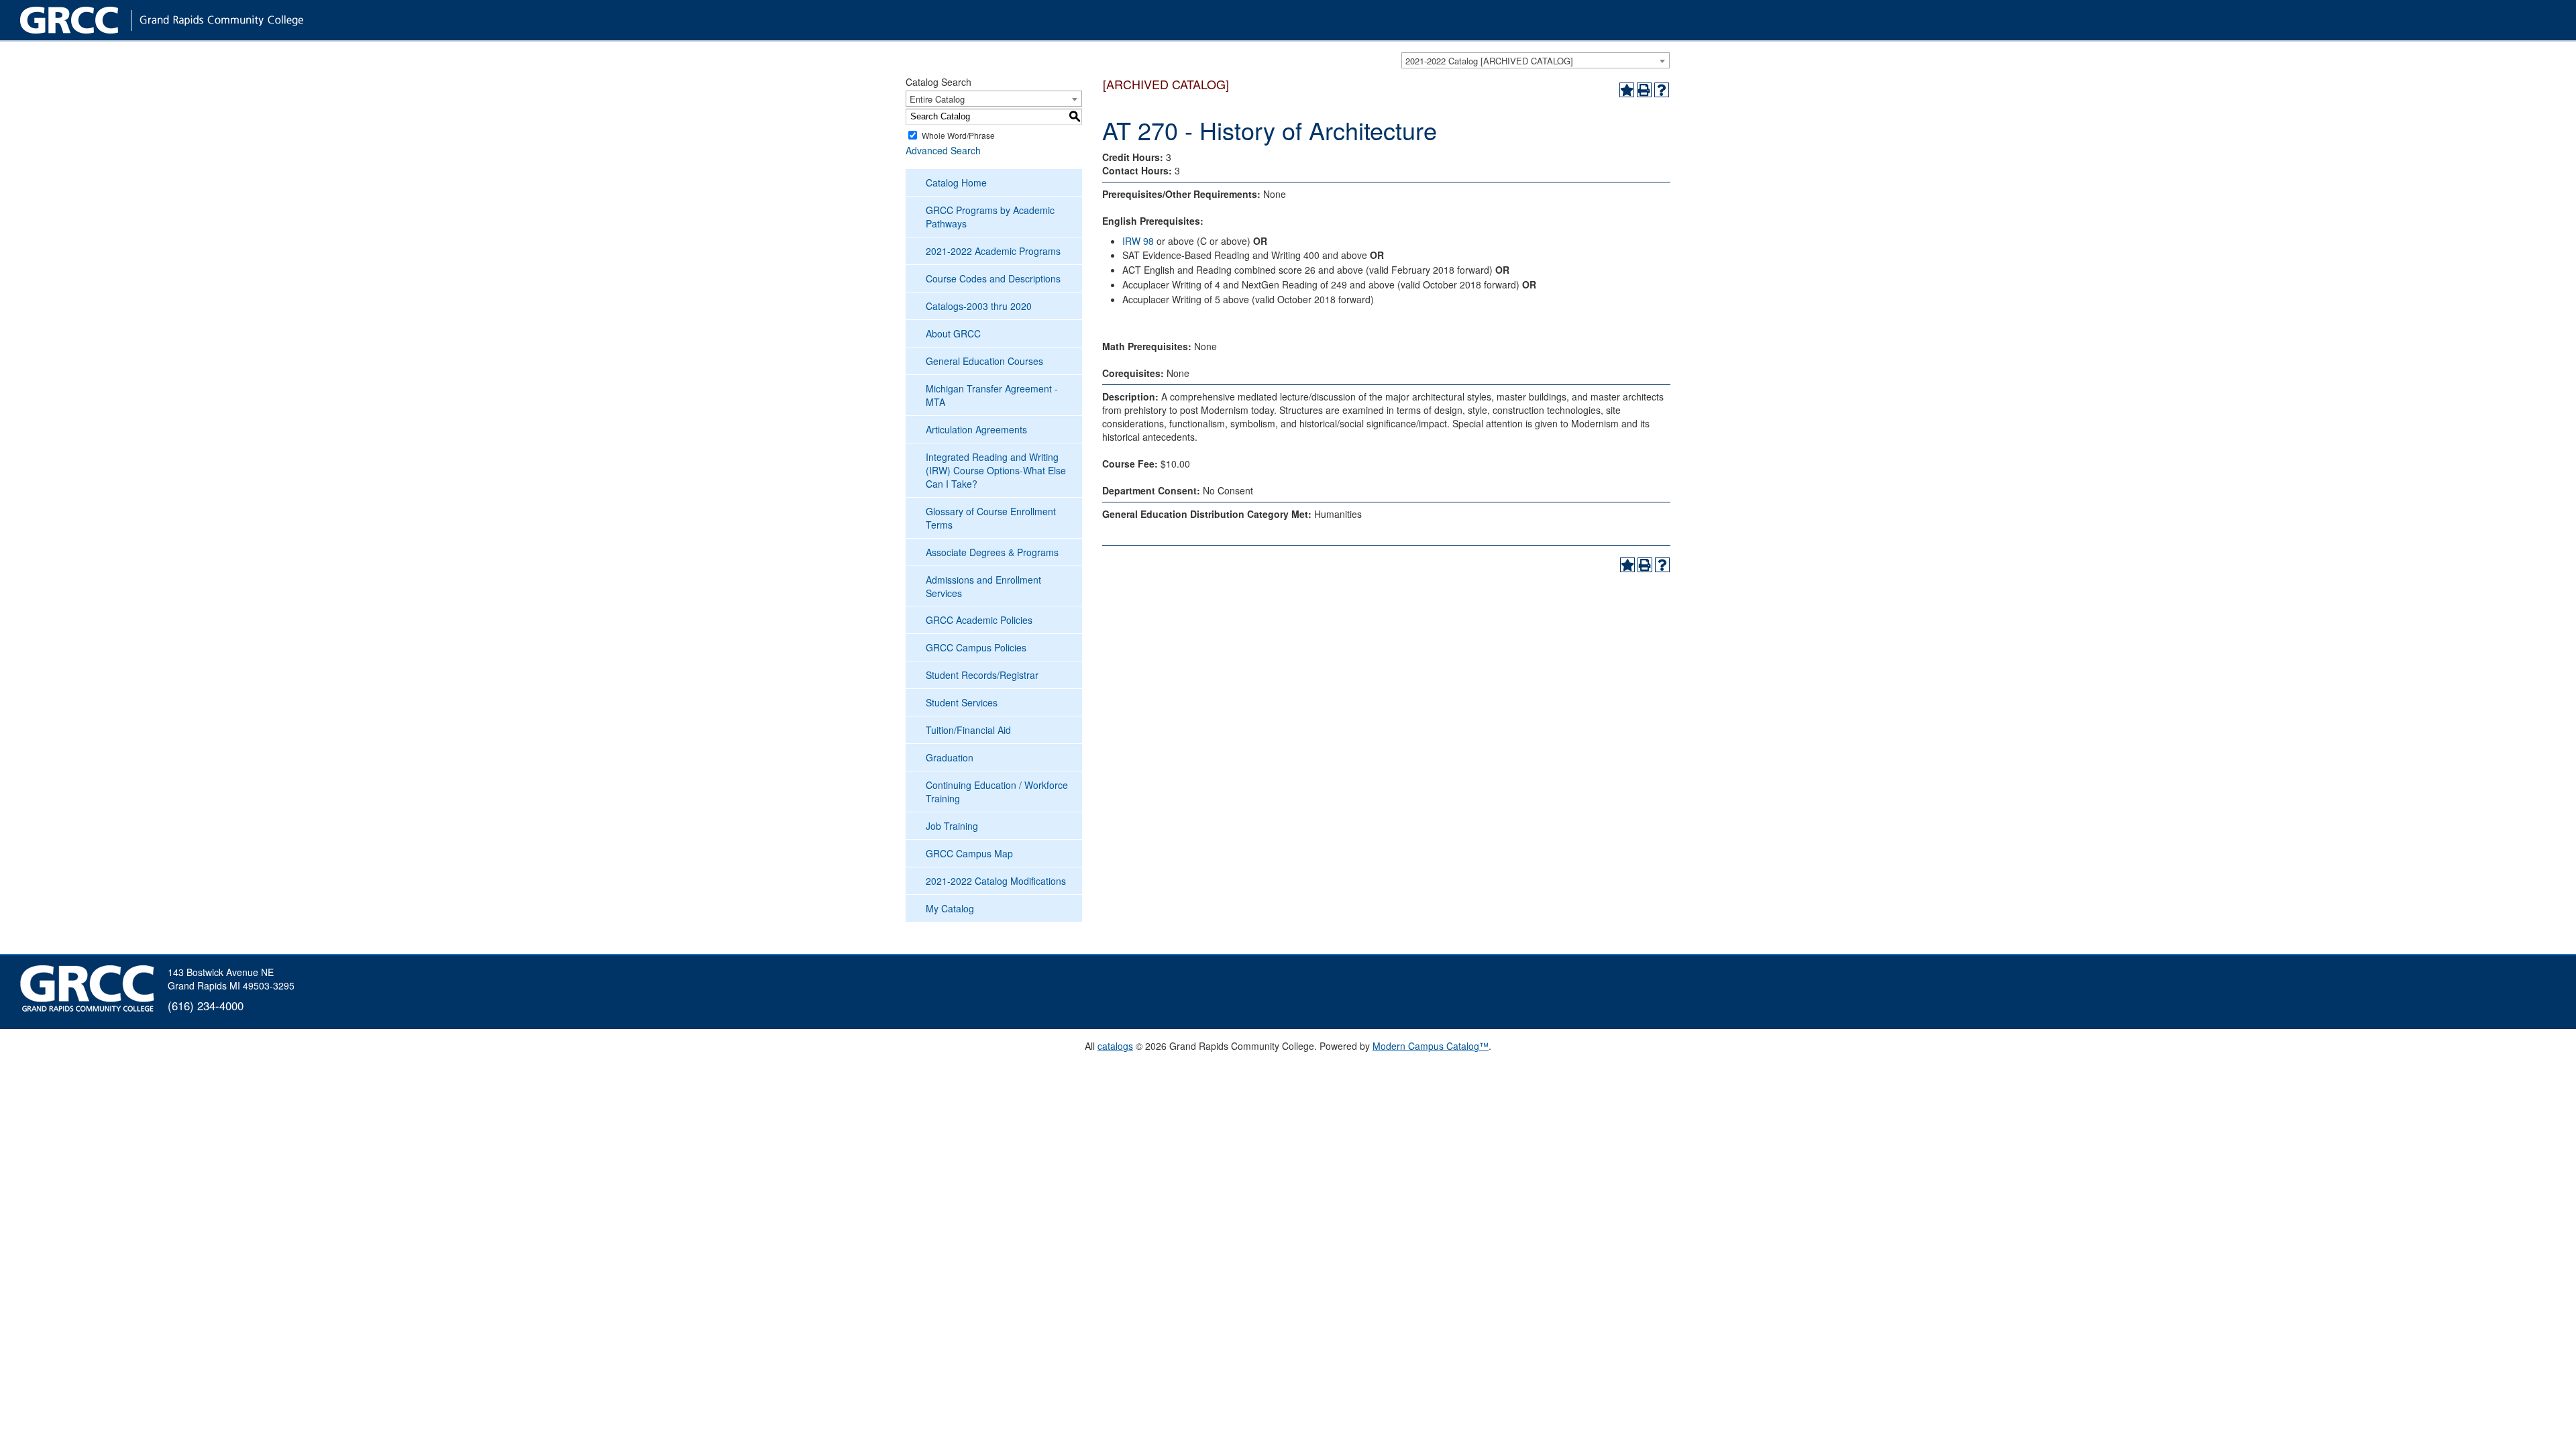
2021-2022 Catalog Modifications (996, 881)
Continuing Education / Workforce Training (997, 792)
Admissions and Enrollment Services (983, 586)
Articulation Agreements (976, 429)
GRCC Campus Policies (976, 647)
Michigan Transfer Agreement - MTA (992, 395)
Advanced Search (943, 150)
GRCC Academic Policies (979, 620)
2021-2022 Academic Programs (993, 251)
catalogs (1115, 1046)
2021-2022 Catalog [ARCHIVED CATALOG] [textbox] (1489, 61)
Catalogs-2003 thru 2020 (979, 306)
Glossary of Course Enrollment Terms (991, 518)
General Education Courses (984, 361)
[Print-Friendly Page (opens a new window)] (1644, 90)
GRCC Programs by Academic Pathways (990, 217)
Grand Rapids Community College (188, 20)
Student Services (962, 702)
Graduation (950, 757)
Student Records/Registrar (982, 675)
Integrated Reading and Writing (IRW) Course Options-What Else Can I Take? (996, 470)
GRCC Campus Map (969, 853)
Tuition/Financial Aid (968, 730)
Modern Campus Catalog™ (1431, 1046)
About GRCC (953, 333)
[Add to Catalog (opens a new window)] (1627, 90)
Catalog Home (956, 182)
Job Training (952, 826)
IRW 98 (1138, 241)
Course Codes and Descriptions (993, 278)
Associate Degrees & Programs (992, 552)
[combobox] (1536, 60)
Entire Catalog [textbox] (937, 99)
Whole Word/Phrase (958, 135)
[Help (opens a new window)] (1662, 90)
